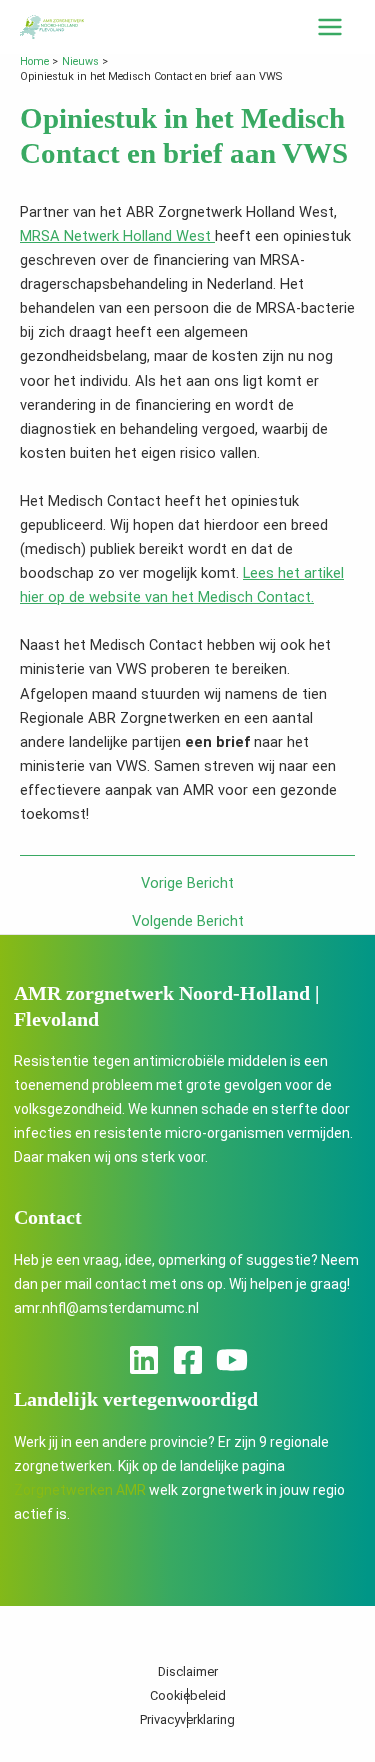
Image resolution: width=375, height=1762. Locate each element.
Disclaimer (188, 1671)
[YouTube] (232, 1360)
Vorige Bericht (187, 883)
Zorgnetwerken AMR (80, 1490)
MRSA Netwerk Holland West (117, 236)
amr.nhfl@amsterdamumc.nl (106, 1308)
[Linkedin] (144, 1360)
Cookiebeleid (188, 1695)
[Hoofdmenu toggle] (330, 27)
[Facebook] (188, 1360)
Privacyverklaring (187, 1719)
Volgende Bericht (188, 921)
